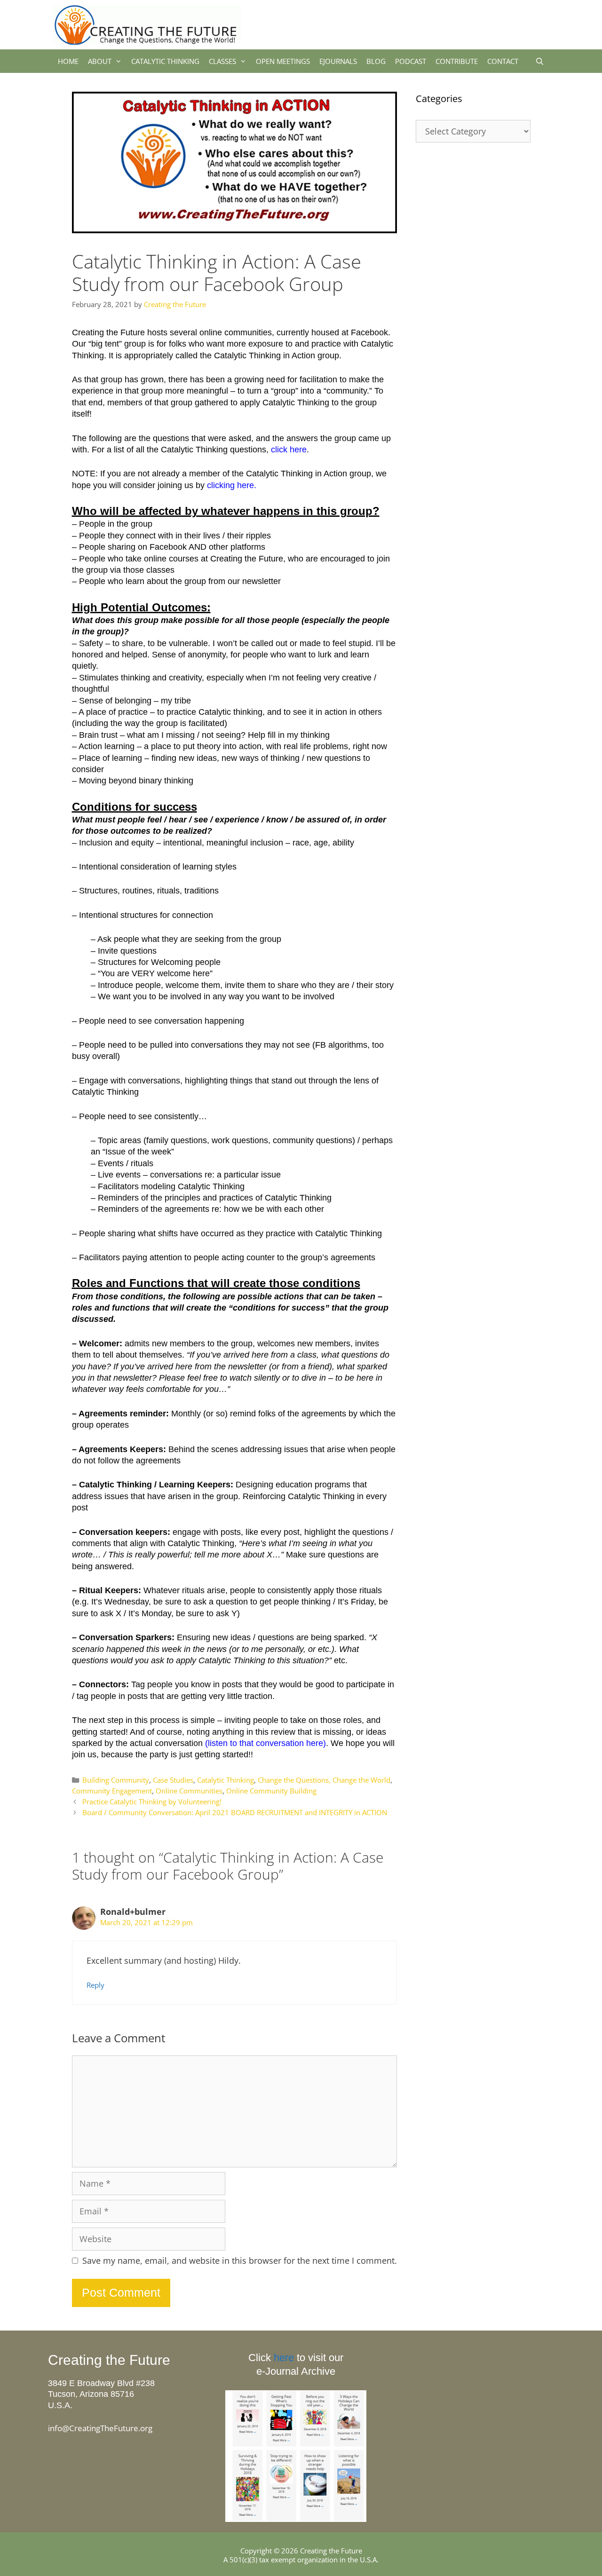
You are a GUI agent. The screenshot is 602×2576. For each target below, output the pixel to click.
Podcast (411, 61)
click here (289, 450)
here (284, 2358)
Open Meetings (283, 61)
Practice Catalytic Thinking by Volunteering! (152, 1802)
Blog (376, 61)
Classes (222, 61)
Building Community (116, 1780)
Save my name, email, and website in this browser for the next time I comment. (240, 2261)
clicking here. (232, 485)
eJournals (338, 61)
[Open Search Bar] (540, 61)
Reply (95, 1985)
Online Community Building (271, 1791)
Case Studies (173, 1780)
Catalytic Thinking (165, 61)
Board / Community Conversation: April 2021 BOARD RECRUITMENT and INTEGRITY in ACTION (235, 1812)
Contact (503, 61)
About (100, 61)
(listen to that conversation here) (265, 1743)
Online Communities (189, 1791)
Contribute (457, 61)
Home (68, 61)
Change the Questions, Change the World (324, 1780)
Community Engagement (112, 1791)
